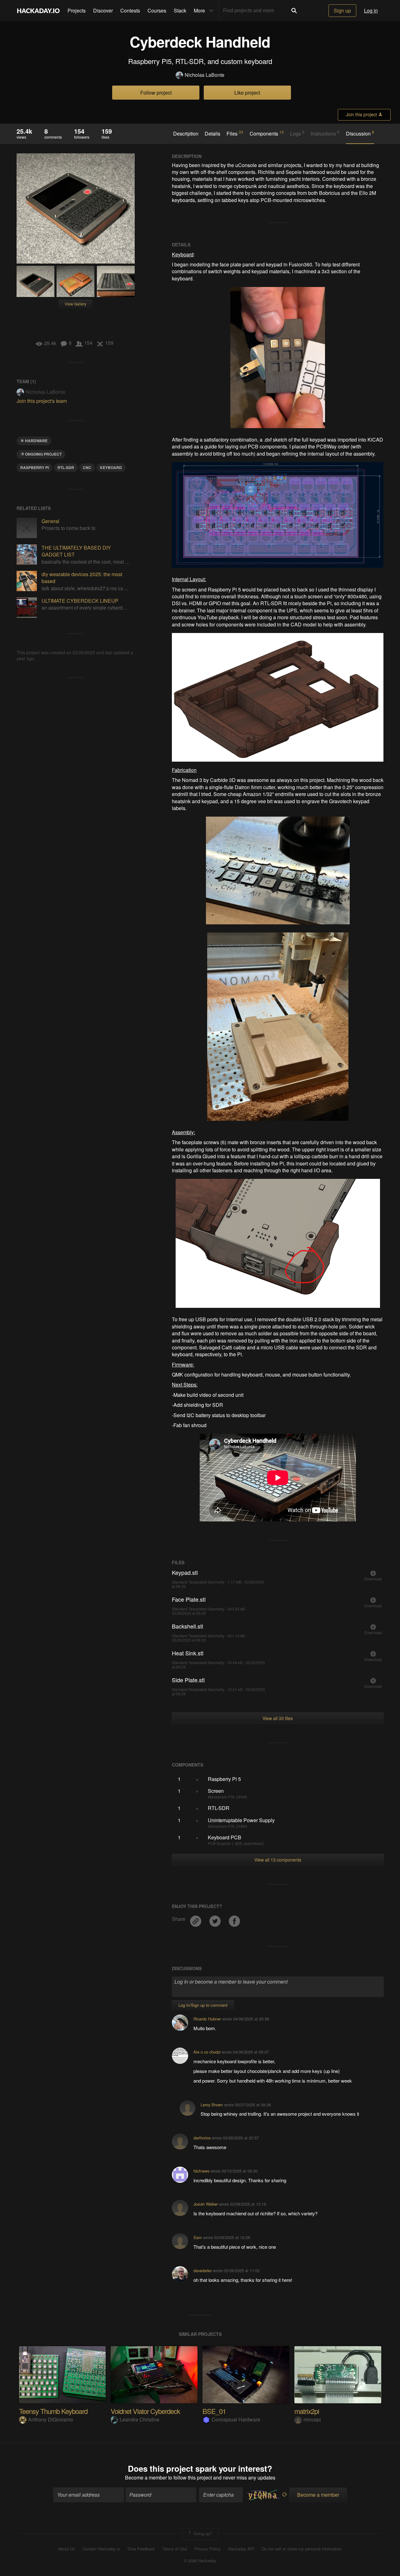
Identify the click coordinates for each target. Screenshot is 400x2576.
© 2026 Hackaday (200, 2561)
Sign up (342, 10)
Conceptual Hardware (236, 2419)
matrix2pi (307, 2411)
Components (267, 133)
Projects (77, 10)
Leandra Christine (140, 2419)
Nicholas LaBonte (205, 75)
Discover (103, 10)
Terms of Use (175, 2549)
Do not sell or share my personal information (302, 2549)
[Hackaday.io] (38, 11)
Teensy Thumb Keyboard (53, 2411)
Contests (130, 10)
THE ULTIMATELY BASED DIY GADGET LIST (76, 551)
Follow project (156, 93)
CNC (87, 467)
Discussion (360, 133)
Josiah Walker (206, 2204)
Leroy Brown (212, 2105)
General (50, 521)
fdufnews (201, 2171)
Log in (371, 10)
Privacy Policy (207, 2549)
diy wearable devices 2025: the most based (82, 578)
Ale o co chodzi (207, 2052)
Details (212, 134)
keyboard (111, 467)
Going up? (202, 2533)
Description (186, 134)
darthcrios (202, 2138)
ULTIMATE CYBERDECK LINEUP (80, 601)
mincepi (312, 2419)
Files (235, 133)
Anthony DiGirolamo (51, 2419)
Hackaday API (241, 2549)
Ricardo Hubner (207, 2019)
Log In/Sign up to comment (203, 2005)
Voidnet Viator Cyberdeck (145, 2411)
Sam (198, 2237)
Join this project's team (42, 401)
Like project (247, 93)
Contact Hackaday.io (101, 2549)
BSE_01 (214, 2411)
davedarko (202, 2270)
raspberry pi (35, 467)
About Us (67, 2549)
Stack (180, 10)
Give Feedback (141, 2549)
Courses (157, 10)
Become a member (146, 2477)
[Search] (294, 11)
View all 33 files (278, 1718)
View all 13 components (278, 1860)
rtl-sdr (66, 467)
